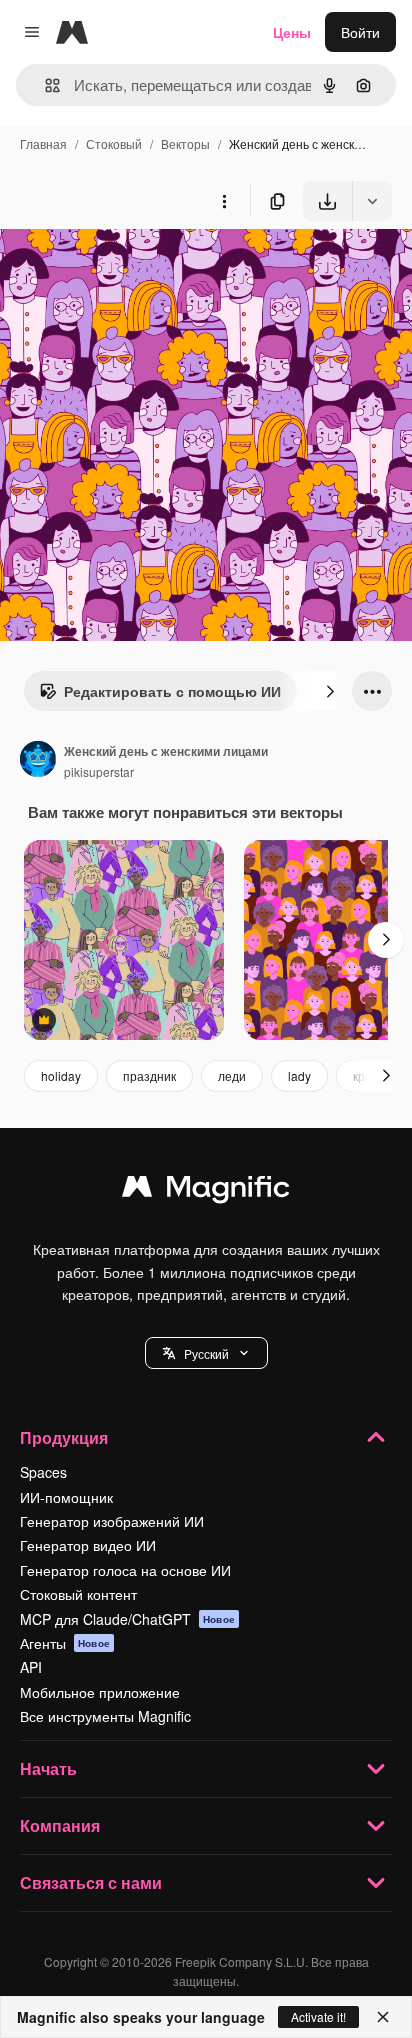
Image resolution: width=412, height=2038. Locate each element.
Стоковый (114, 143)
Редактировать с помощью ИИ (172, 691)
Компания (60, 1825)
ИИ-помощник (66, 1497)
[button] (206, 1353)
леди (232, 1075)
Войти (360, 32)
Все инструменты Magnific (105, 1716)
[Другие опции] (224, 201)
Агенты (65, 1643)
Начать (48, 1768)
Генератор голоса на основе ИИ (125, 1570)
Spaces (43, 1472)
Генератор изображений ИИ (112, 1521)
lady (299, 1075)
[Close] (383, 2017)
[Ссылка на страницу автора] (38, 761)
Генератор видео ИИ (88, 1545)
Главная (43, 143)
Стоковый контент (78, 1594)
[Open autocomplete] (44, 85)
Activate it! (318, 2016)
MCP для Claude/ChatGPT (127, 1619)
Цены (292, 32)
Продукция (64, 1437)
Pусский (206, 1353)
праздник (149, 1075)
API (31, 1667)
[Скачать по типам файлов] (372, 201)
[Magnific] (206, 1191)
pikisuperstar (99, 771)
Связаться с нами (91, 1882)
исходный (134, 267)
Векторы (185, 143)
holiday (61, 1075)
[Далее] (330, 691)
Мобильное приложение (100, 1692)
